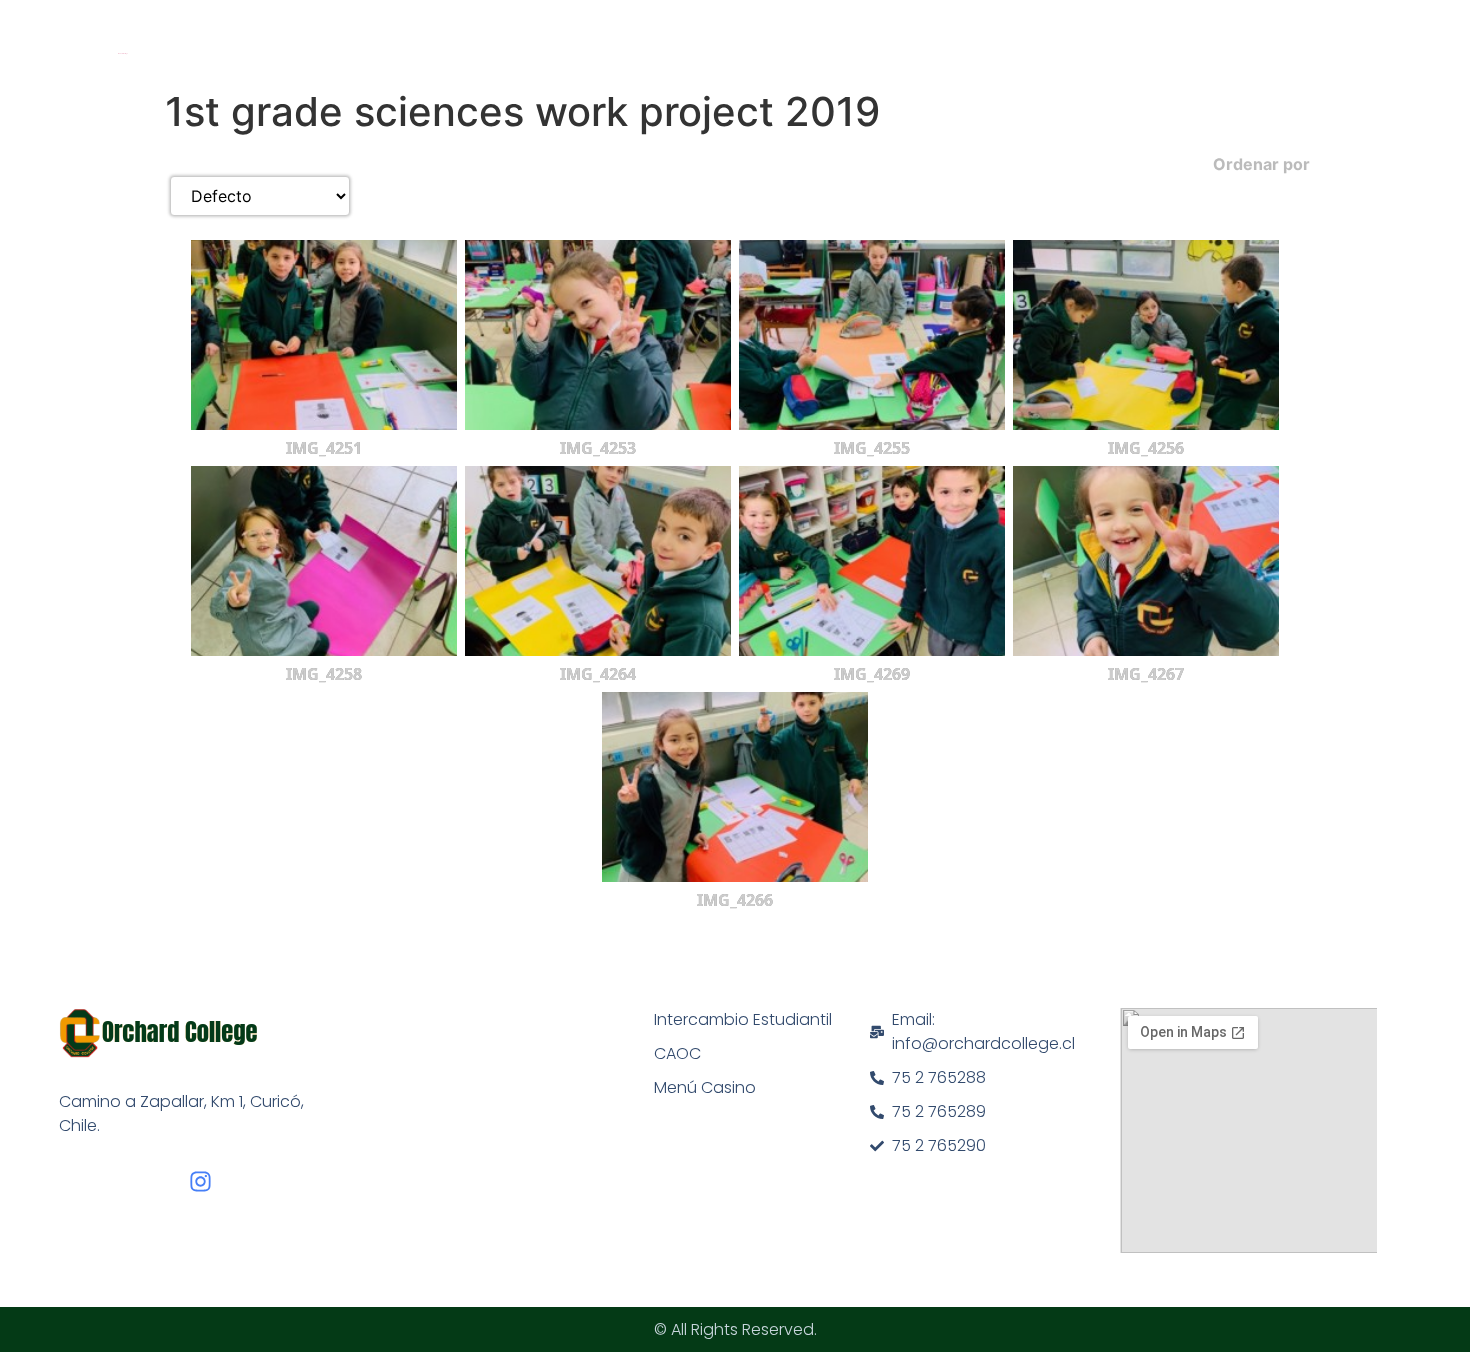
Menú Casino (705, 1087)
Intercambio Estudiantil (743, 1019)
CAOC (677, 1053)
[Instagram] (200, 1181)
